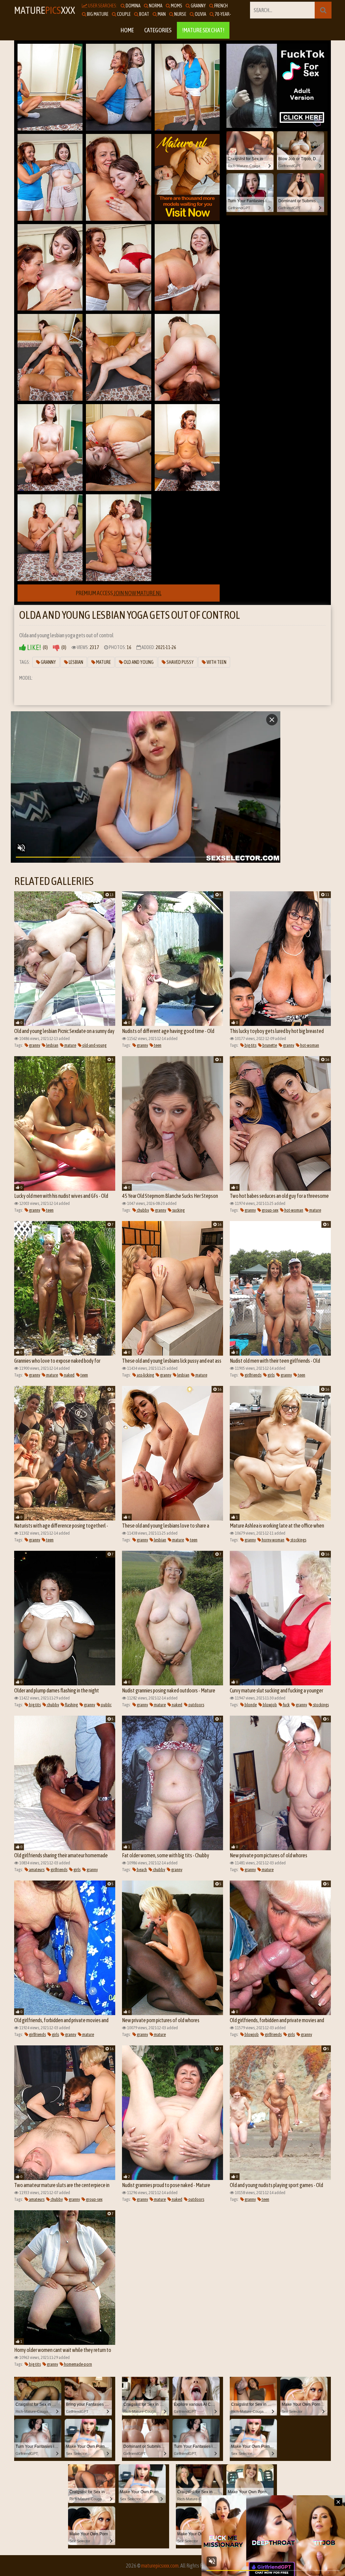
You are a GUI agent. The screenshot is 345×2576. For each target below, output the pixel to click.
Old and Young (138, 662)
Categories (158, 30)
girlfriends (253, 1375)
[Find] (323, 10)
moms (176, 6)
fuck (286, 1705)
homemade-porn (78, 2364)
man (161, 14)
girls (271, 1375)
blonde (250, 1705)
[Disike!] (56, 648)
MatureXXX (45, 10)
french (221, 6)
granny (198, 6)
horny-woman (273, 1540)
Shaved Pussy (180, 662)
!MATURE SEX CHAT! (203, 30)
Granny (48, 662)
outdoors (196, 1705)
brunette (269, 1045)
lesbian (52, 1045)
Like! (34, 648)
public (106, 1705)
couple (123, 14)
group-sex (270, 1210)
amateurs (36, 1870)
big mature (97, 14)
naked (69, 1375)
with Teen (216, 662)
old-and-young (94, 1045)
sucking (178, 1210)
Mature (103, 662)
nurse (180, 14)
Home (127, 30)
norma (155, 6)
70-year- (222, 14)
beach (142, 1870)
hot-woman (309, 1045)
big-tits (250, 1045)
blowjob (270, 1705)
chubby (143, 1210)
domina (133, 6)
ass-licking (145, 1375)
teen (157, 1045)
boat (144, 14)
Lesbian (76, 662)
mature (70, 1045)
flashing (71, 1705)
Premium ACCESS (119, 593)
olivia (200, 14)
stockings (298, 1540)
